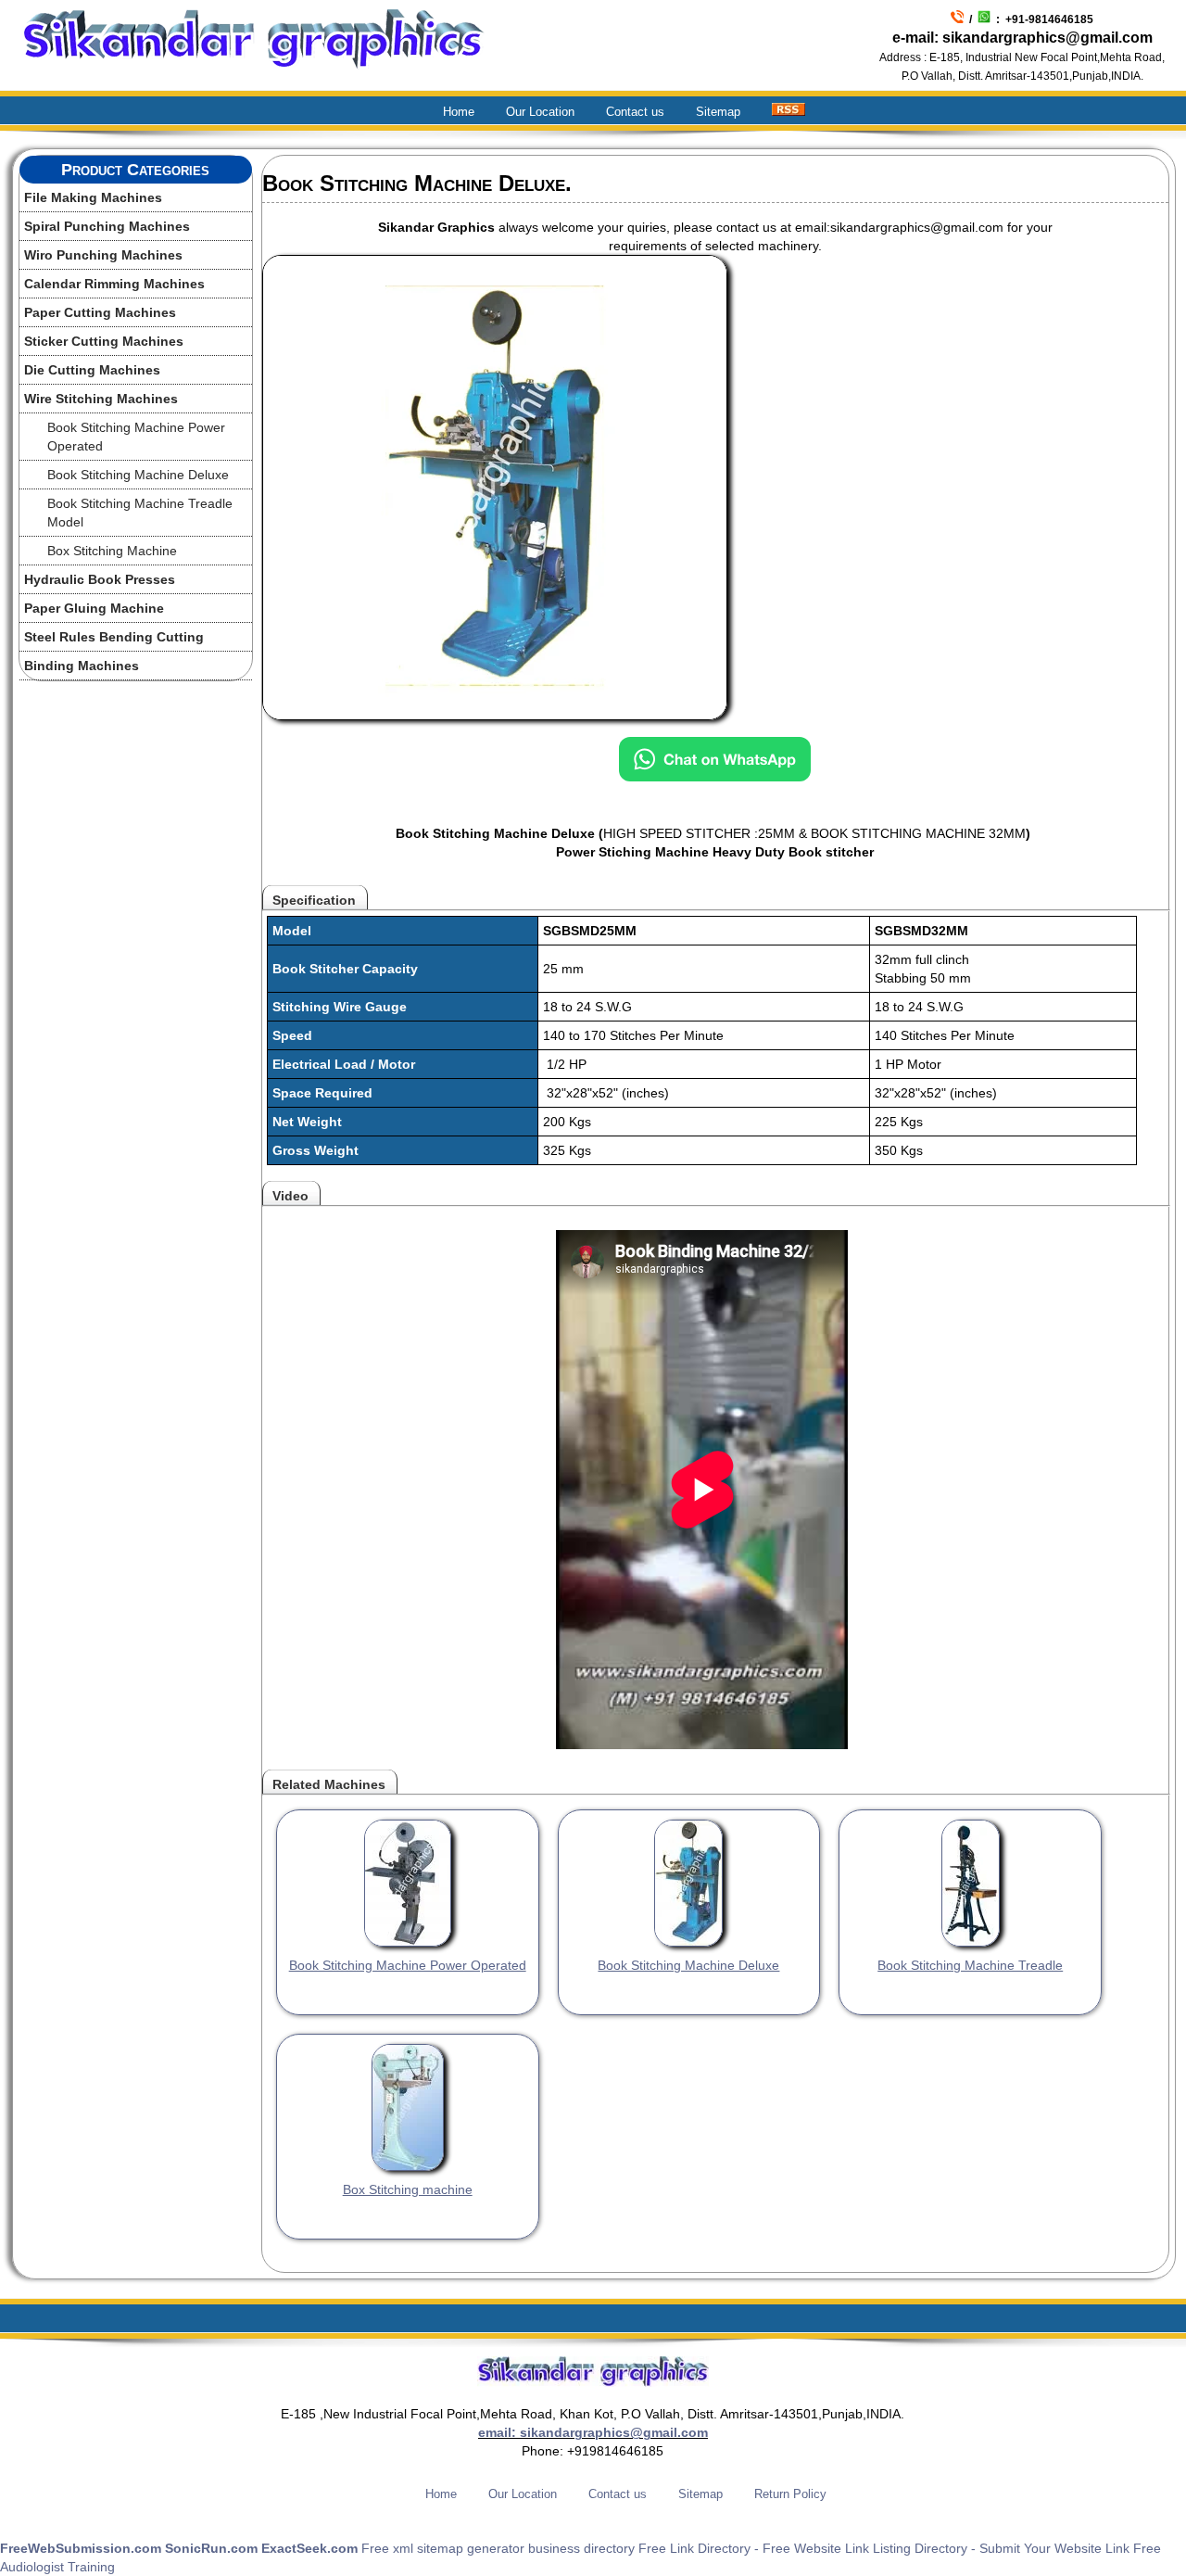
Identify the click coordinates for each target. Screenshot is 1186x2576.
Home (459, 112)
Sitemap (718, 112)
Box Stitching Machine (112, 551)
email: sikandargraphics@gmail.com (593, 2432)
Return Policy (790, 2494)
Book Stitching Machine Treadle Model (140, 513)
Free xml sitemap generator (443, 2548)
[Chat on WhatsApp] (715, 766)
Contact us (635, 112)
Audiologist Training (57, 2567)
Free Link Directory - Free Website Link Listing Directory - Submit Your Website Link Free (900, 2548)
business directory (581, 2548)
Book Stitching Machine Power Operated (136, 437)
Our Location (540, 112)
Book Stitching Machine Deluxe (138, 475)
